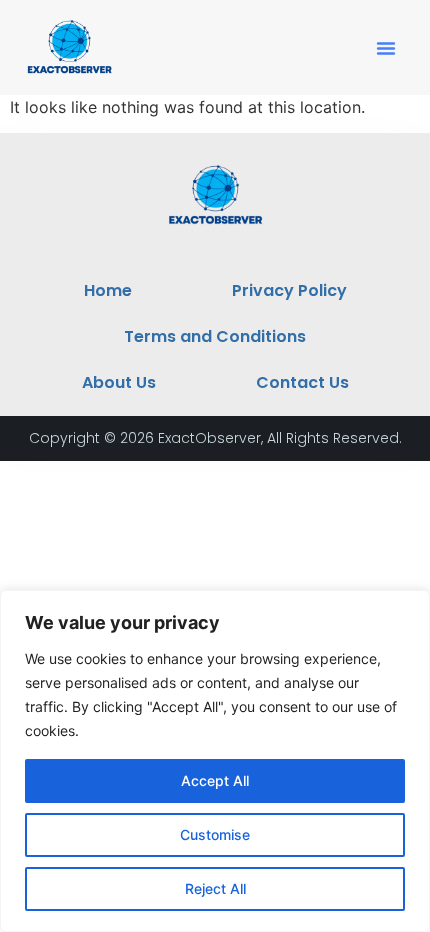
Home (108, 290)
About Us (119, 382)
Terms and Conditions (215, 336)
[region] (215, 761)
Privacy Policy (289, 290)
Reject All (215, 888)
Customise (215, 834)
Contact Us (302, 382)
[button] (386, 48)
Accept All (215, 780)
